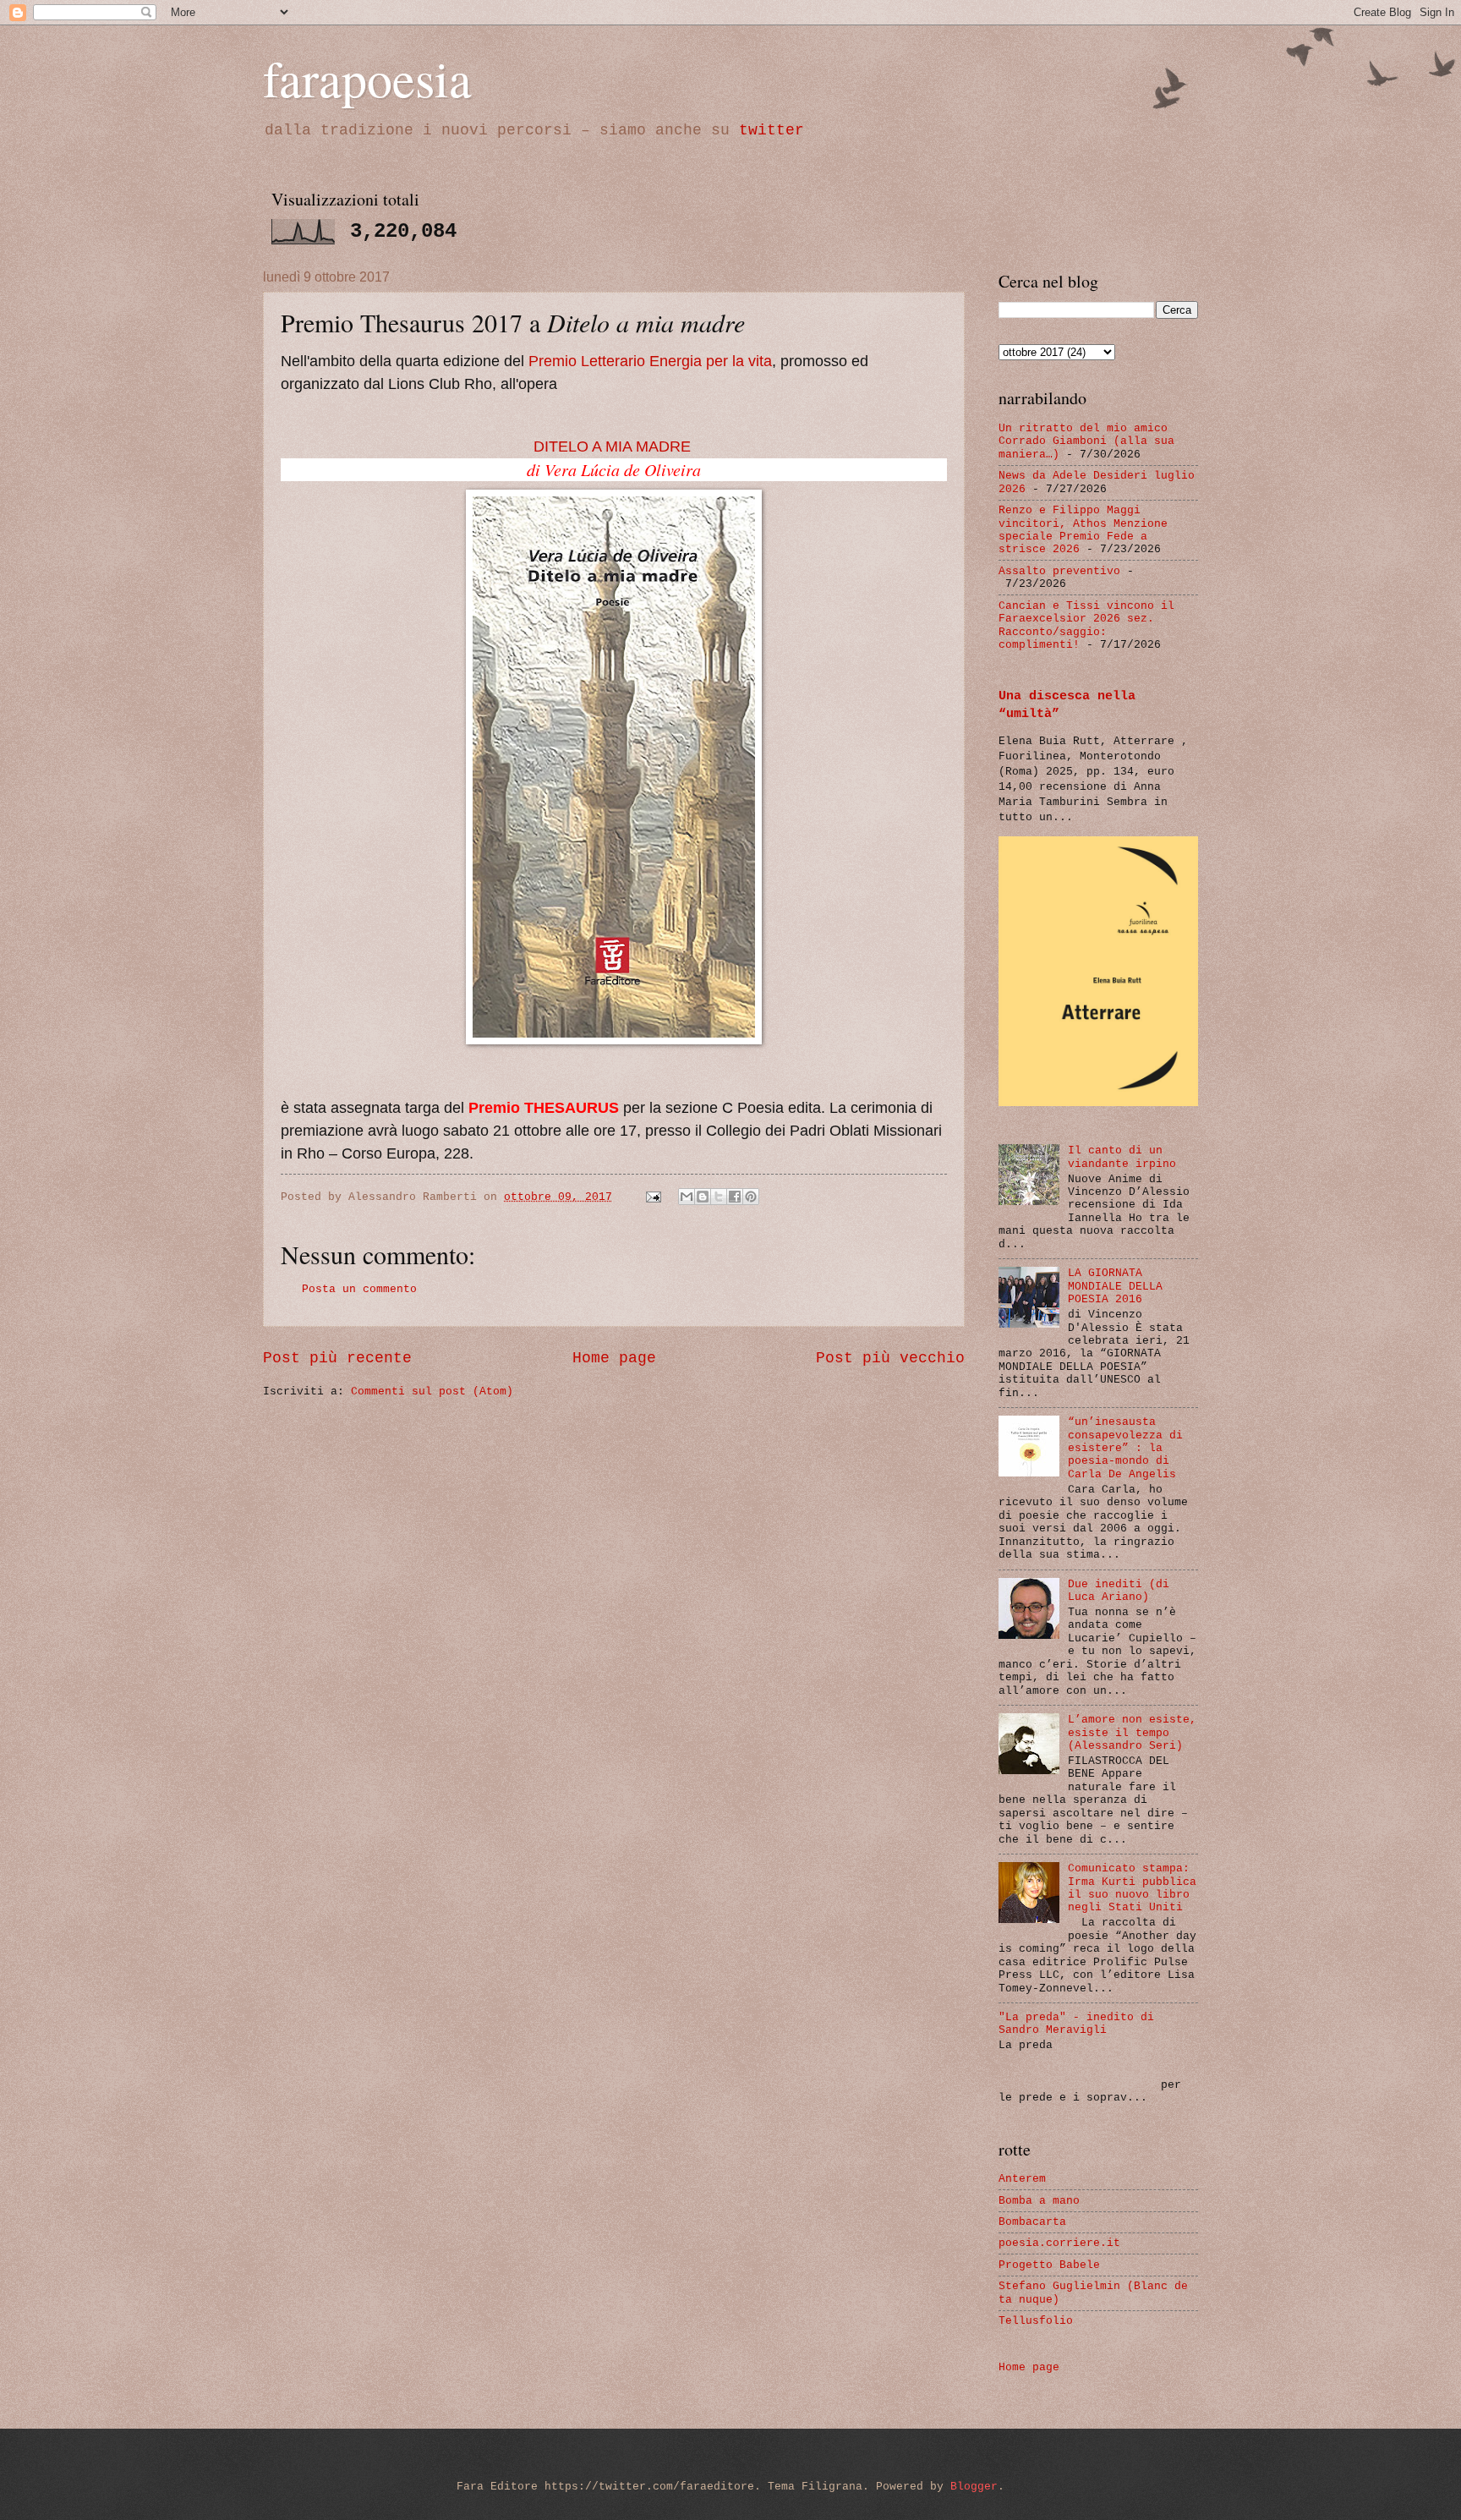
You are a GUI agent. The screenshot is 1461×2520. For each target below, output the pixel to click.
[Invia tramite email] (687, 1197)
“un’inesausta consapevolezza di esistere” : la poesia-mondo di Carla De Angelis (1125, 1448)
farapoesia (367, 78)
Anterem (1022, 2179)
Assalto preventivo (1059, 571)
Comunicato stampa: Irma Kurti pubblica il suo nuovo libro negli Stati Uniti (1132, 1888)
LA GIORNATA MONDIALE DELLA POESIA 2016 (1115, 1286)
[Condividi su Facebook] (735, 1197)
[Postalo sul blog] (703, 1197)
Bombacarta (1032, 2222)
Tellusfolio (1036, 2321)
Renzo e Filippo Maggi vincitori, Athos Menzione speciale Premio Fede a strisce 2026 (1083, 530)
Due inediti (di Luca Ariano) (1119, 1591)
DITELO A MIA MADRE (612, 446)
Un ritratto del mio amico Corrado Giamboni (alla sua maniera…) (1086, 441)
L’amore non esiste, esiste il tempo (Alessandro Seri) (1132, 1733)
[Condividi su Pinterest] (751, 1197)
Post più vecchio (890, 1358)
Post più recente (337, 1358)
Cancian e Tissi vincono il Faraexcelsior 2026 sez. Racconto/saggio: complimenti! (1086, 625)
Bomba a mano (1039, 2201)
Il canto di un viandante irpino (1122, 1157)
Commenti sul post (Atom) (432, 1391)
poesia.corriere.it (1059, 2243)
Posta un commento (359, 1289)
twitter (772, 130)
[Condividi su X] (719, 1197)
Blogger (974, 2487)
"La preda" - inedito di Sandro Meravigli (1076, 2024)
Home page (614, 1358)
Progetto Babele (1049, 2265)
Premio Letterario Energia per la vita (650, 361)
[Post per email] (654, 1197)
